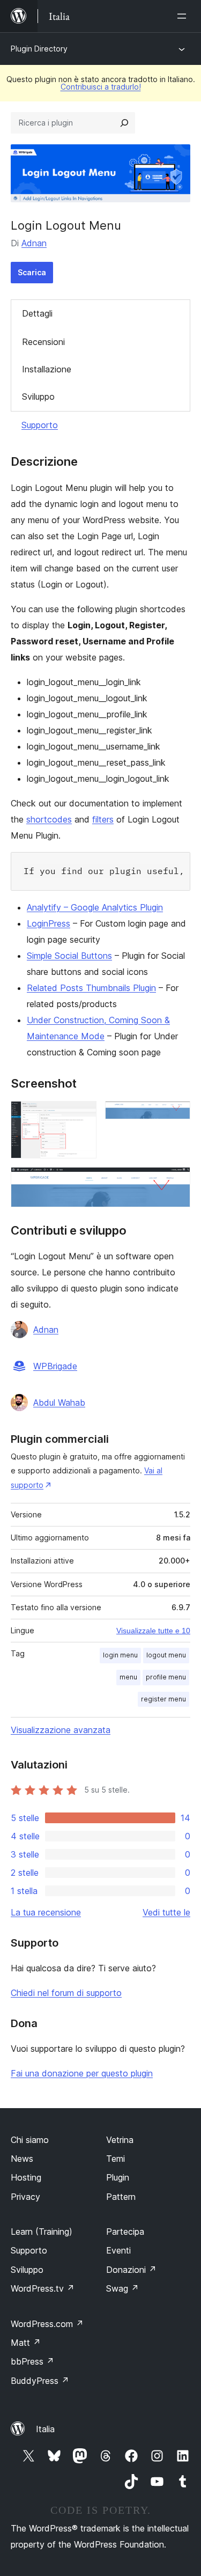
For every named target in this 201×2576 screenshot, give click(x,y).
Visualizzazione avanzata (61, 1730)
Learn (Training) (42, 2232)
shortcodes (49, 819)
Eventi (118, 2250)
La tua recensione (46, 1912)
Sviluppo (38, 397)
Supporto (40, 425)
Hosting (26, 2177)
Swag (122, 2288)
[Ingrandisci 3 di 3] (176, 1181)
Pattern (121, 2197)
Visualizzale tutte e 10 (153, 1631)
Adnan (34, 243)
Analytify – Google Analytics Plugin (95, 907)
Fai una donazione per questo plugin (82, 2073)
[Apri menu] (184, 16)
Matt (26, 2343)
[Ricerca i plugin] (124, 123)
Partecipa (125, 2232)
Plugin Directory (39, 49)
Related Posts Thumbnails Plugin (91, 988)
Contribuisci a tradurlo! (101, 87)
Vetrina (120, 2140)
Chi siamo (30, 2140)
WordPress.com (47, 2324)
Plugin (118, 2177)
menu (128, 1677)
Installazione (47, 369)
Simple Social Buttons (69, 956)
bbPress (32, 2361)
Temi (116, 2159)
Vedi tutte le (166, 1912)
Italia (45, 2429)
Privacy (25, 2197)
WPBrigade (55, 1366)
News (22, 2159)
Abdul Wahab (59, 1403)
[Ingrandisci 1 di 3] (82, 1115)
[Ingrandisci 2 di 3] (176, 1115)
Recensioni (43, 342)
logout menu (166, 1655)
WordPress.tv (43, 2288)
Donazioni (131, 2270)
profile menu (166, 1677)
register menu (163, 1699)
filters (103, 819)
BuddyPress (40, 2381)
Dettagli (37, 313)
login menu (120, 1655)
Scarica (32, 272)
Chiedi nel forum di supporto (66, 1993)
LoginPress (49, 923)
